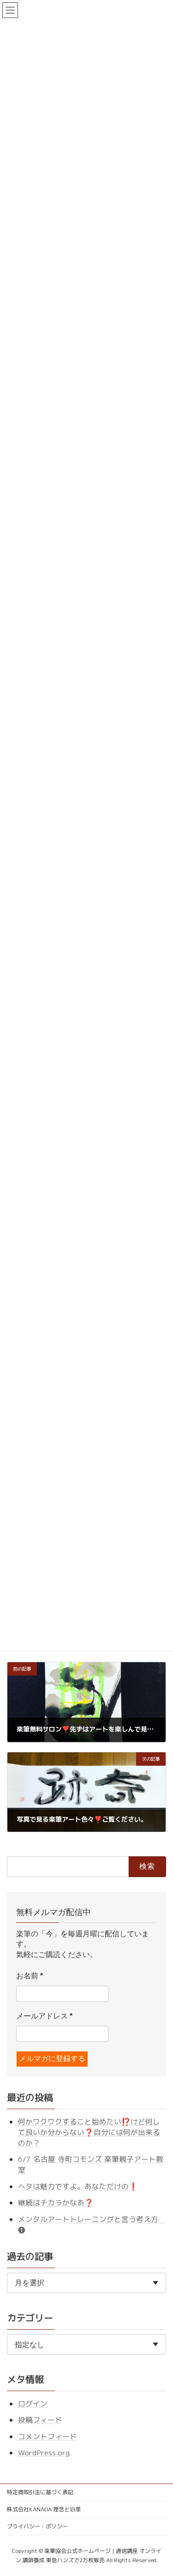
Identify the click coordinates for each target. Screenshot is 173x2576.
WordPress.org (44, 2453)
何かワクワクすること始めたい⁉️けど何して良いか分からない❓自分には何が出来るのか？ (89, 2132)
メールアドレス (44, 2016)
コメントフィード (48, 2436)
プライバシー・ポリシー (37, 2526)
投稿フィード (40, 2420)
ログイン (33, 2403)
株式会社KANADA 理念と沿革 (44, 2509)
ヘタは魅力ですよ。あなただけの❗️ (78, 2186)
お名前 (30, 1976)
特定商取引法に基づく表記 (40, 2492)
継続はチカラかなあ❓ (56, 2203)
